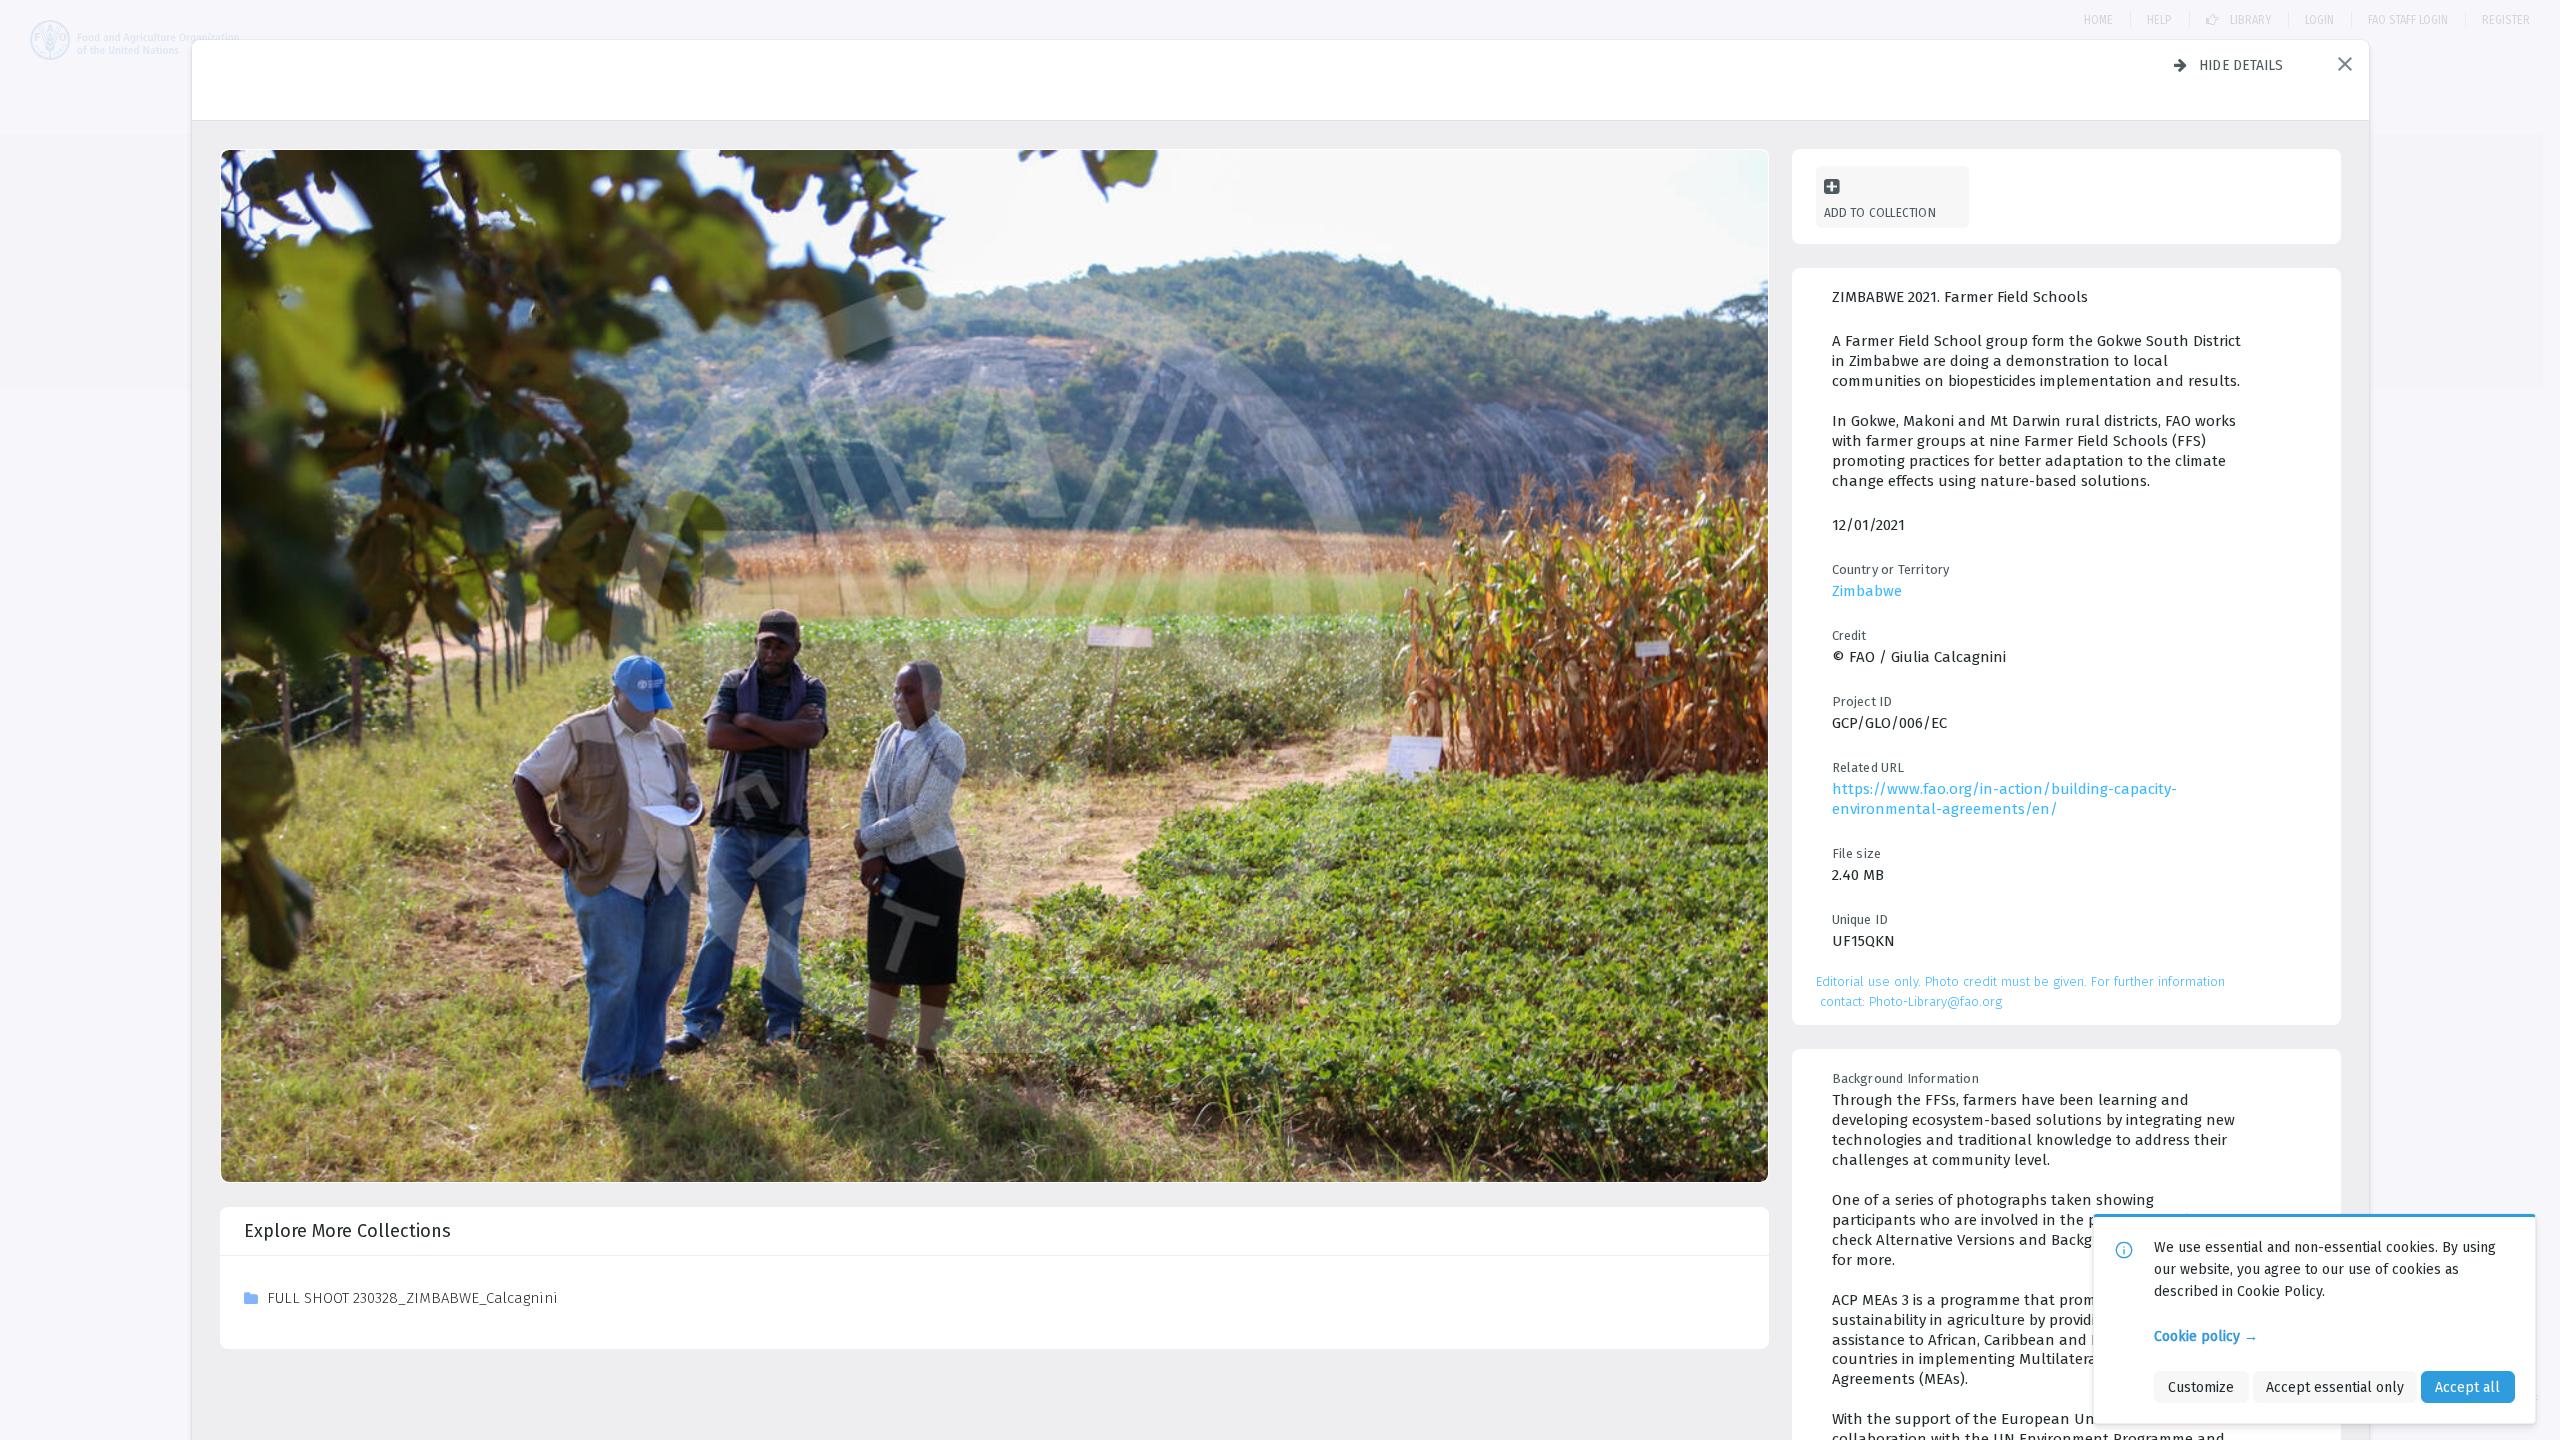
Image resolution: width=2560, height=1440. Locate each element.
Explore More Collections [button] (347, 1231)
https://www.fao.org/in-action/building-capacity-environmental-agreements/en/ (2004, 799)
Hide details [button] (2241, 65)
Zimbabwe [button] (1867, 591)
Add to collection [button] (1880, 212)
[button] (2345, 64)
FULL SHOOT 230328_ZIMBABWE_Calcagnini (412, 1298)
